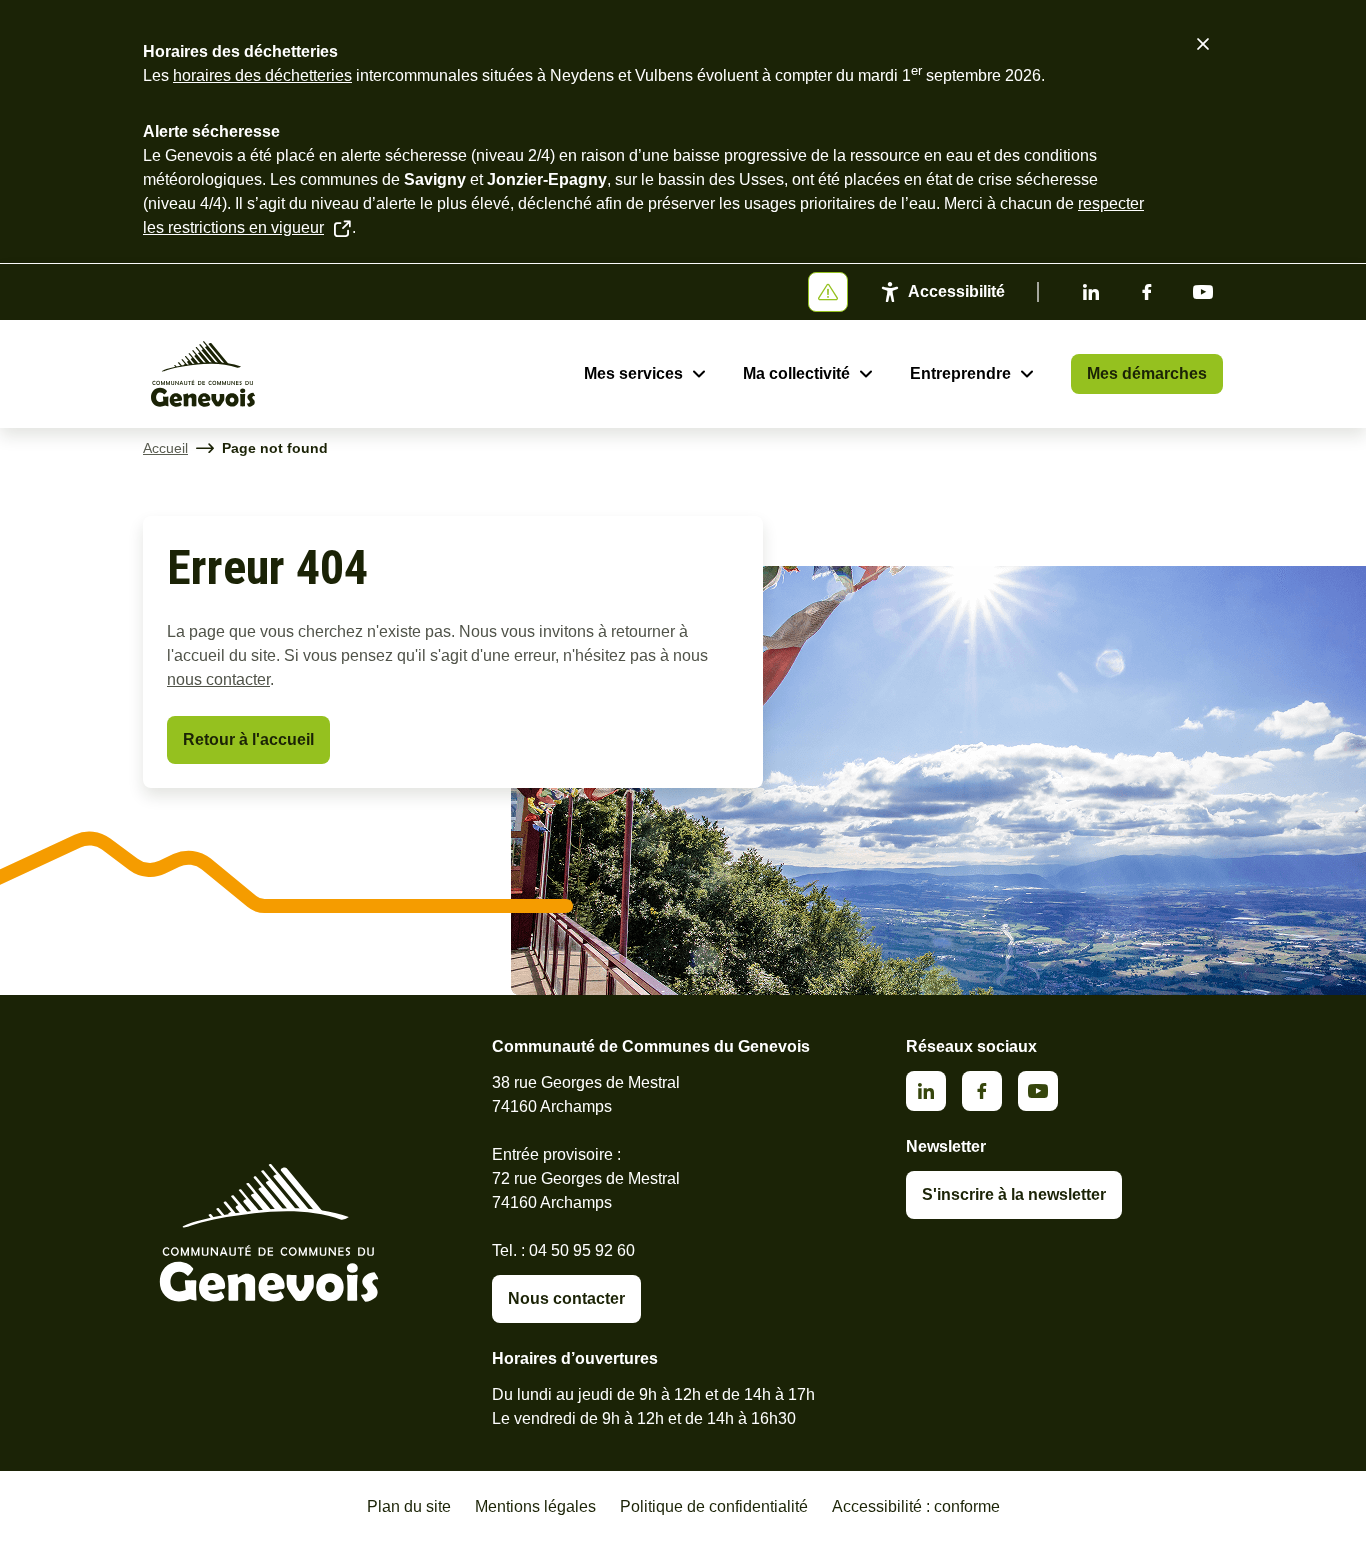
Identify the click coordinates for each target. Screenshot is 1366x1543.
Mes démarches (1147, 373)
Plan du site (409, 1506)
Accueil (165, 448)
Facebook (1147, 292)
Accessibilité (956, 291)
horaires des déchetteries (262, 75)
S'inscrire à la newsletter (1014, 1194)
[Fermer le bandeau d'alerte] (1203, 44)
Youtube (1203, 292)
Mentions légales (535, 1506)
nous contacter (218, 679)
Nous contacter (566, 1298)
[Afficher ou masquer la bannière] (828, 292)
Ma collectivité (796, 373)
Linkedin (1091, 292)
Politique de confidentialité (714, 1506)
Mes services (633, 373)
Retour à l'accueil (248, 739)
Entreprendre (960, 373)
